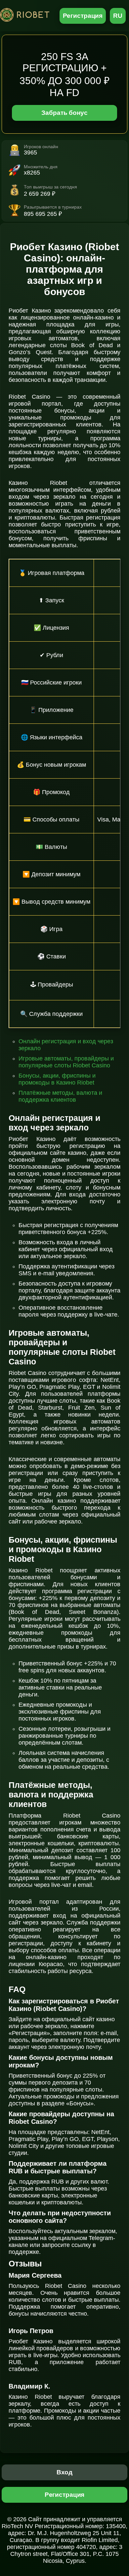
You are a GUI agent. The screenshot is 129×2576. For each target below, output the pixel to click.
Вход (65, 2472)
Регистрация (83, 16)
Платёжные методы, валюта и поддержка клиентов (60, 1096)
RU (118, 16)
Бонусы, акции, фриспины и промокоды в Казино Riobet (57, 1079)
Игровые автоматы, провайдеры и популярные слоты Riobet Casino (66, 1062)
